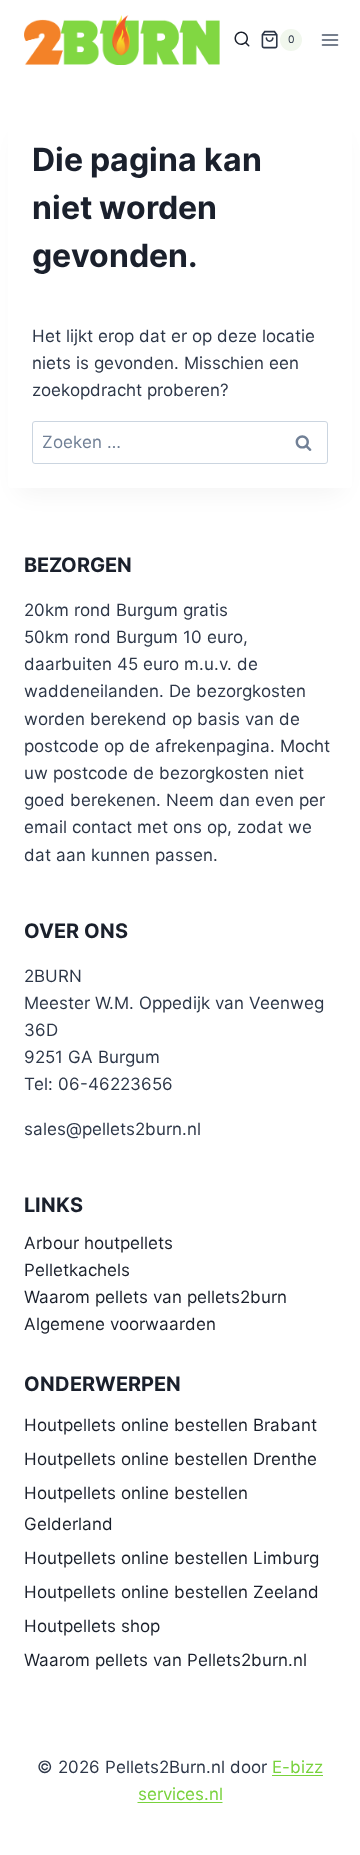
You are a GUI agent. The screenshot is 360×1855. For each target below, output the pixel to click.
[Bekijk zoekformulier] (242, 40)
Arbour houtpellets (98, 1243)
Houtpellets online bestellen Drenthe (170, 1459)
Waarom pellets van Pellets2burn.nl (165, 1660)
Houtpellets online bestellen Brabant (170, 1425)
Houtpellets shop (92, 1626)
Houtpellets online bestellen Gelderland (136, 1508)
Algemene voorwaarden (120, 1324)
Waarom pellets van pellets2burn (155, 1297)
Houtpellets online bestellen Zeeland (171, 1592)
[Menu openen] (330, 39)
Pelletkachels (77, 1270)
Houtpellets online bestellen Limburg (171, 1558)
